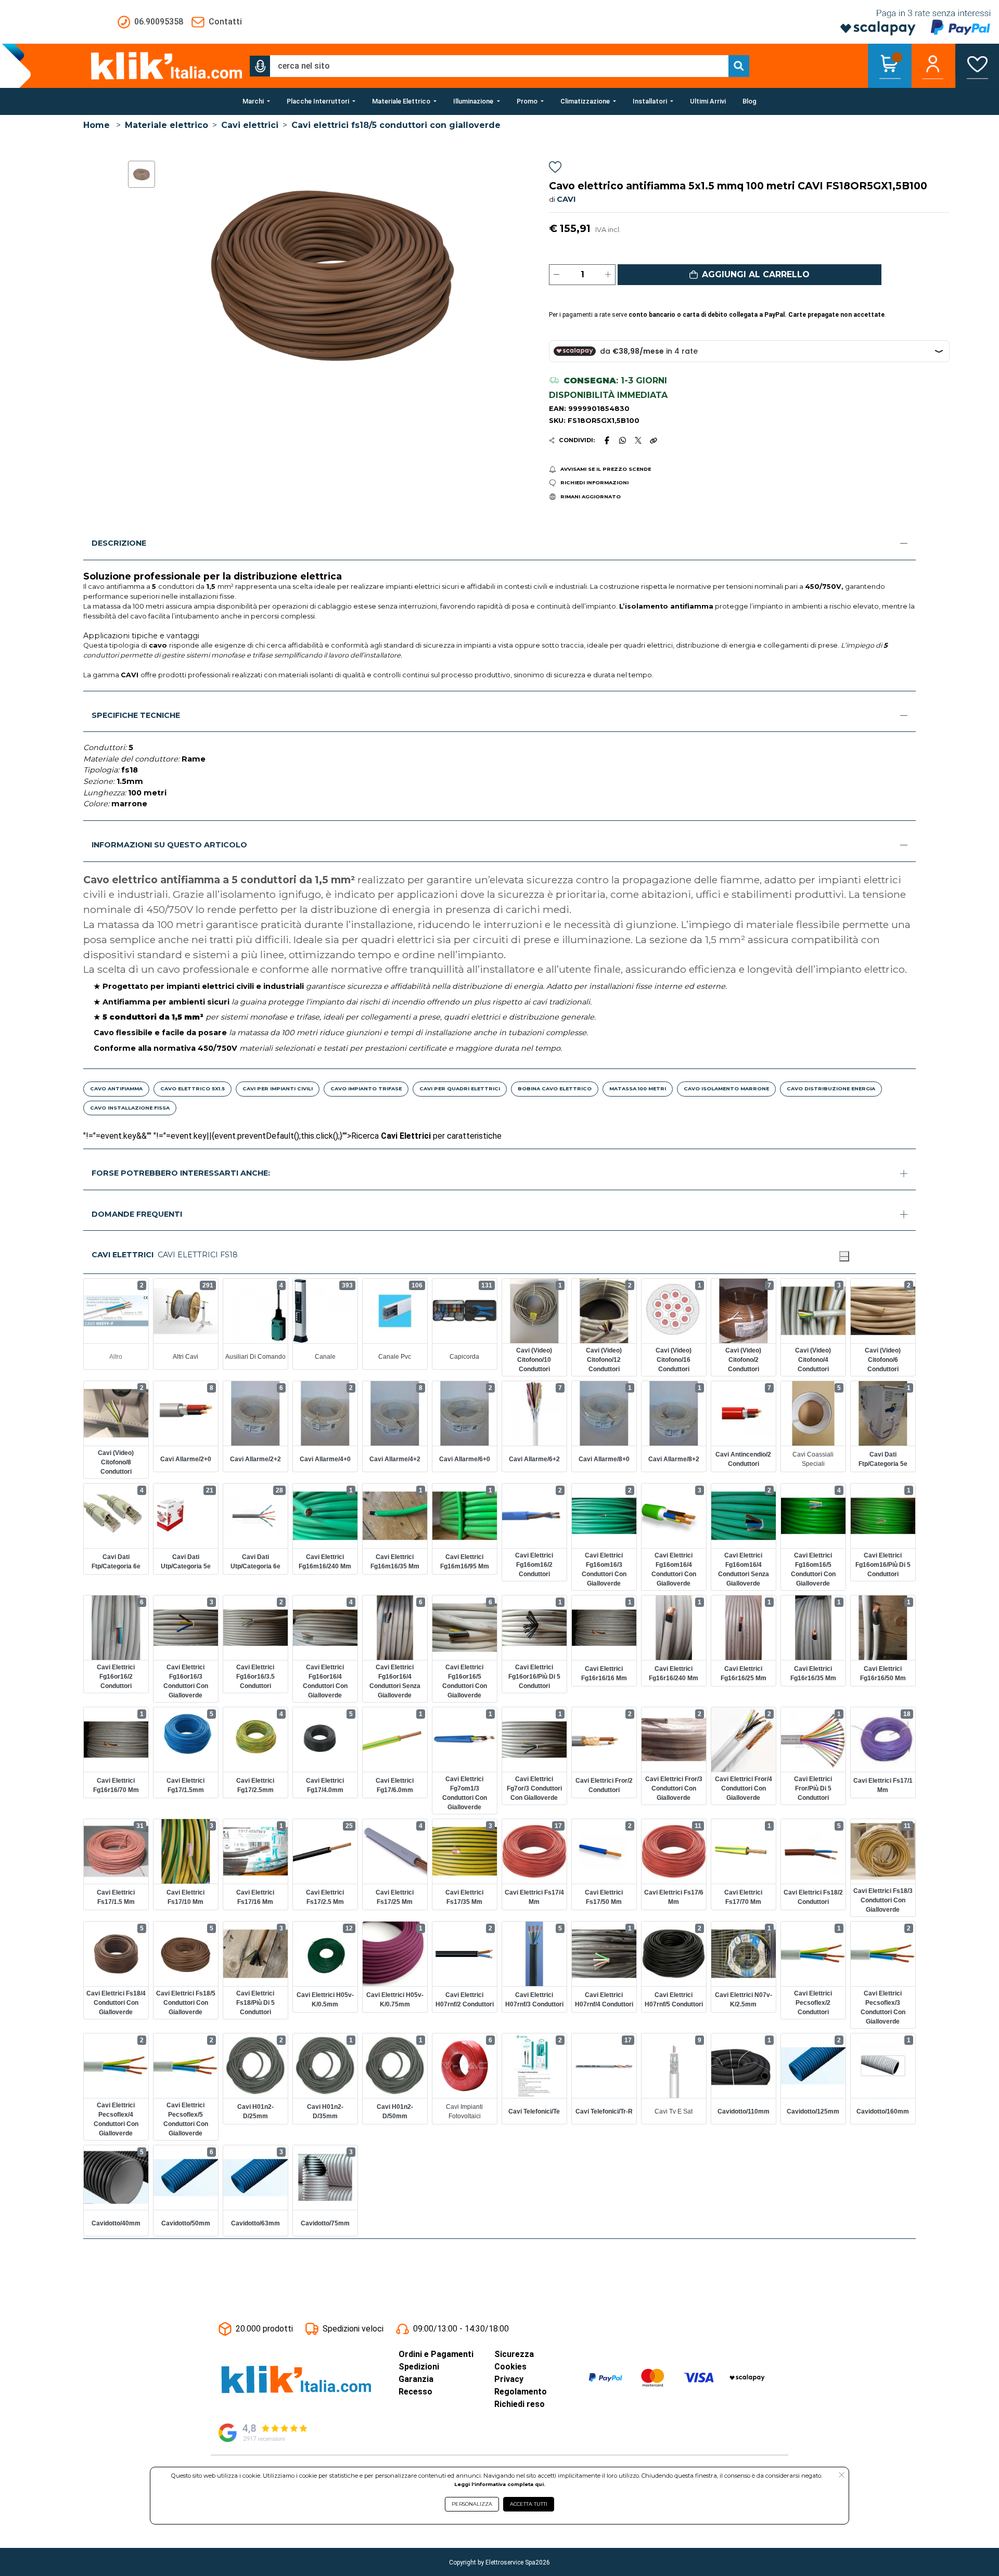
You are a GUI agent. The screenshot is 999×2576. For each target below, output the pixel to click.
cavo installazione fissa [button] (130, 1108)
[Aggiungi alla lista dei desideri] (555, 169)
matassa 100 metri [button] (638, 1089)
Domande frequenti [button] (137, 1214)
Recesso (415, 2392)
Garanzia (416, 2379)
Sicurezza (514, 2354)
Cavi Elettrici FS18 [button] (198, 1255)
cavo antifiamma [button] (116, 1089)
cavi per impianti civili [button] (278, 1089)
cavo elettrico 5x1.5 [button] (193, 1089)
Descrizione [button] (119, 543)
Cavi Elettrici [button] (123, 1255)
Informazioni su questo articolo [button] (169, 845)
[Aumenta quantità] (608, 275)
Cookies (510, 2367)
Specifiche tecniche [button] (136, 715)
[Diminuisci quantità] (556, 275)
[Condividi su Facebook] (607, 440)
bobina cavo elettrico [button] (555, 1089)
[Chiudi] (844, 1256)
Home (97, 125)
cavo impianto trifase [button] (366, 1089)
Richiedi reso (520, 2404)
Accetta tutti (529, 2504)
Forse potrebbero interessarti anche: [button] (181, 1173)
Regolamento (521, 2392)
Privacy (509, 2379)
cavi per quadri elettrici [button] (460, 1089)
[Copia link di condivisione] (654, 440)
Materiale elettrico (166, 125)
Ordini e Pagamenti (436, 2354)
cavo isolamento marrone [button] (726, 1089)
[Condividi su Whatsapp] (623, 440)
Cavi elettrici (250, 125)
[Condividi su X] (638, 440)
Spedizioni (419, 2367)
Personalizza (472, 2504)
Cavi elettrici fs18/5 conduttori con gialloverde (396, 125)
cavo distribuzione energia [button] (831, 1089)
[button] (260, 66)
